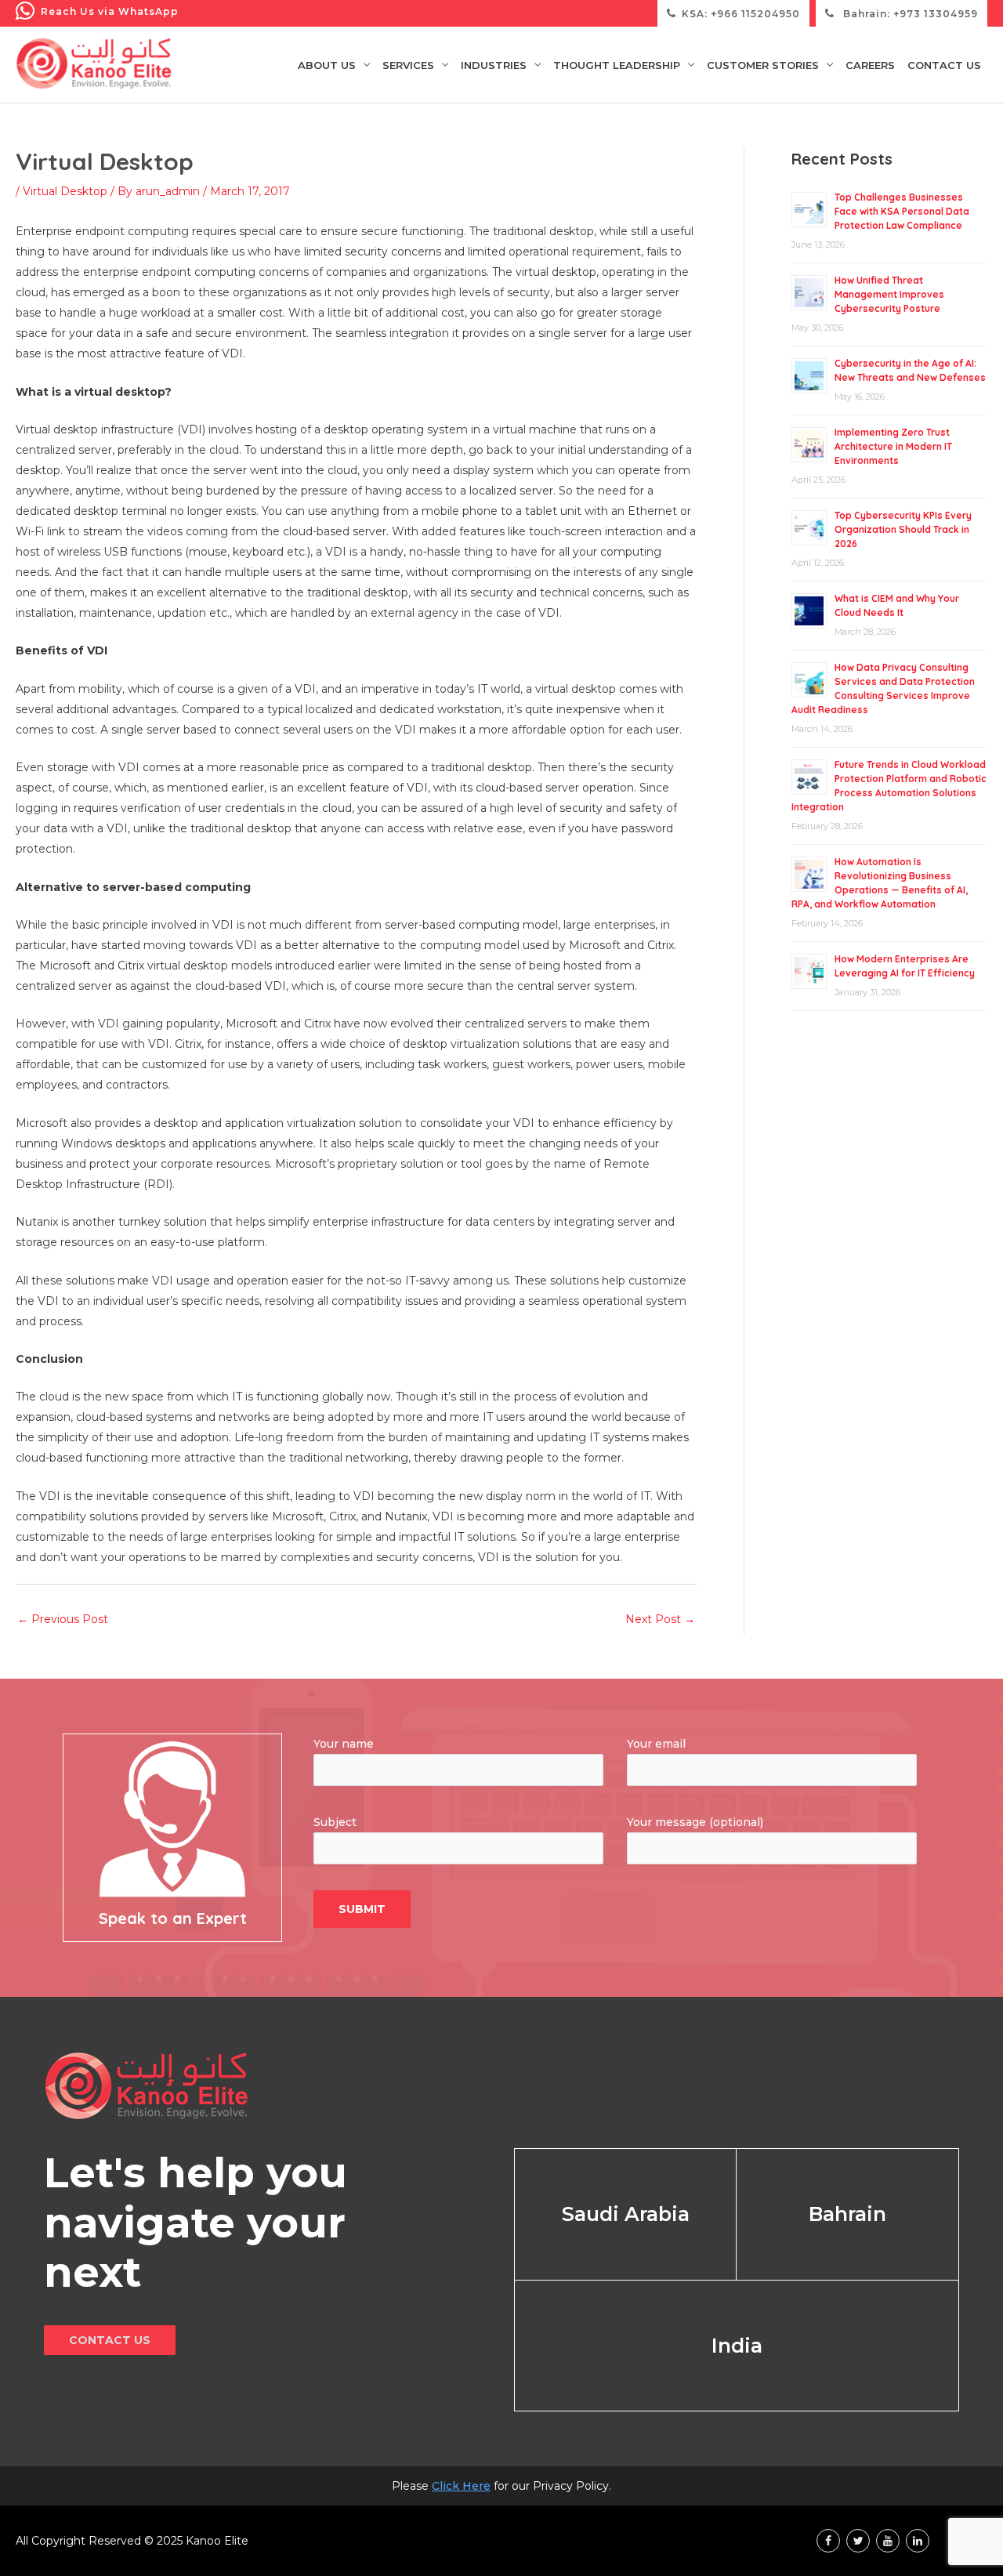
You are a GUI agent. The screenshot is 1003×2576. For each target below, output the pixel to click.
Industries (494, 65)
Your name (344, 1744)
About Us (327, 65)
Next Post (660, 1619)
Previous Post (63, 1619)
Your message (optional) (695, 1822)
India (737, 2346)
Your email (656, 1744)
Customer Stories (763, 65)
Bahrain (847, 2214)
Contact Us (944, 65)
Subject (335, 1822)
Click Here (461, 2486)
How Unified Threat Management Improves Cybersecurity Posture (889, 294)
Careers (870, 65)
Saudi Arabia (626, 2214)
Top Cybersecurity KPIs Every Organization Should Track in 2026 (903, 529)
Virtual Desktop (65, 191)
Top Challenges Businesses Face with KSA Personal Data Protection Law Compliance (902, 211)
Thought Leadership (617, 65)
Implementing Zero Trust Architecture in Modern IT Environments (893, 446)
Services (408, 65)
